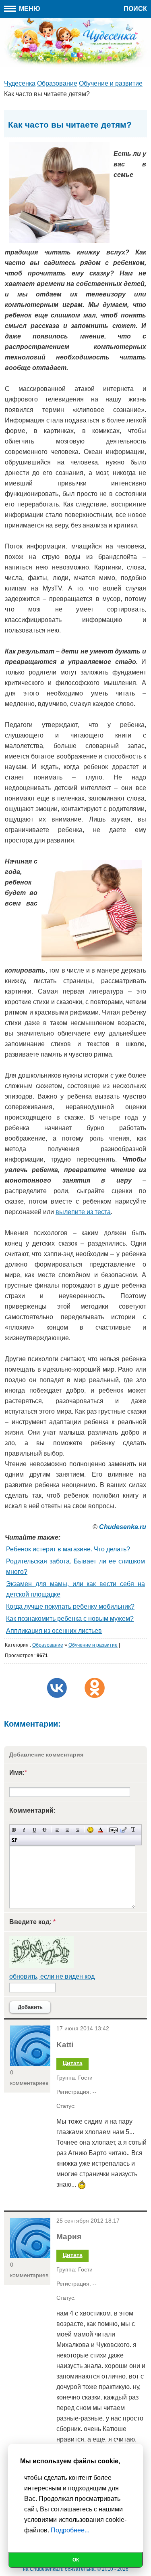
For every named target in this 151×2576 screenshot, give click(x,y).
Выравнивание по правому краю (78, 1830)
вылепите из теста (83, 1212)
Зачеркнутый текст (44, 1830)
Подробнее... (70, 2530)
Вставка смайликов (90, 1830)
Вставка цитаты (123, 1830)
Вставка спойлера (14, 1840)
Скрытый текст (113, 1830)
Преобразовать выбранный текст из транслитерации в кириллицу (133, 1830)
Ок (76, 2560)
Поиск (135, 9)
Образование (48, 1645)
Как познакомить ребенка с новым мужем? (70, 1619)
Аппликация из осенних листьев (54, 1631)
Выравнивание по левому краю (57, 1830)
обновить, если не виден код (52, 1976)
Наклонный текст (24, 1830)
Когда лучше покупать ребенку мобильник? (70, 1606)
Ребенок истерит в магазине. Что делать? (68, 1549)
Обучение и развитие (93, 1645)
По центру (67, 1830)
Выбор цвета (100, 1830)
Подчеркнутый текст (34, 1830)
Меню (29, 9)
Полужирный (14, 1830)
